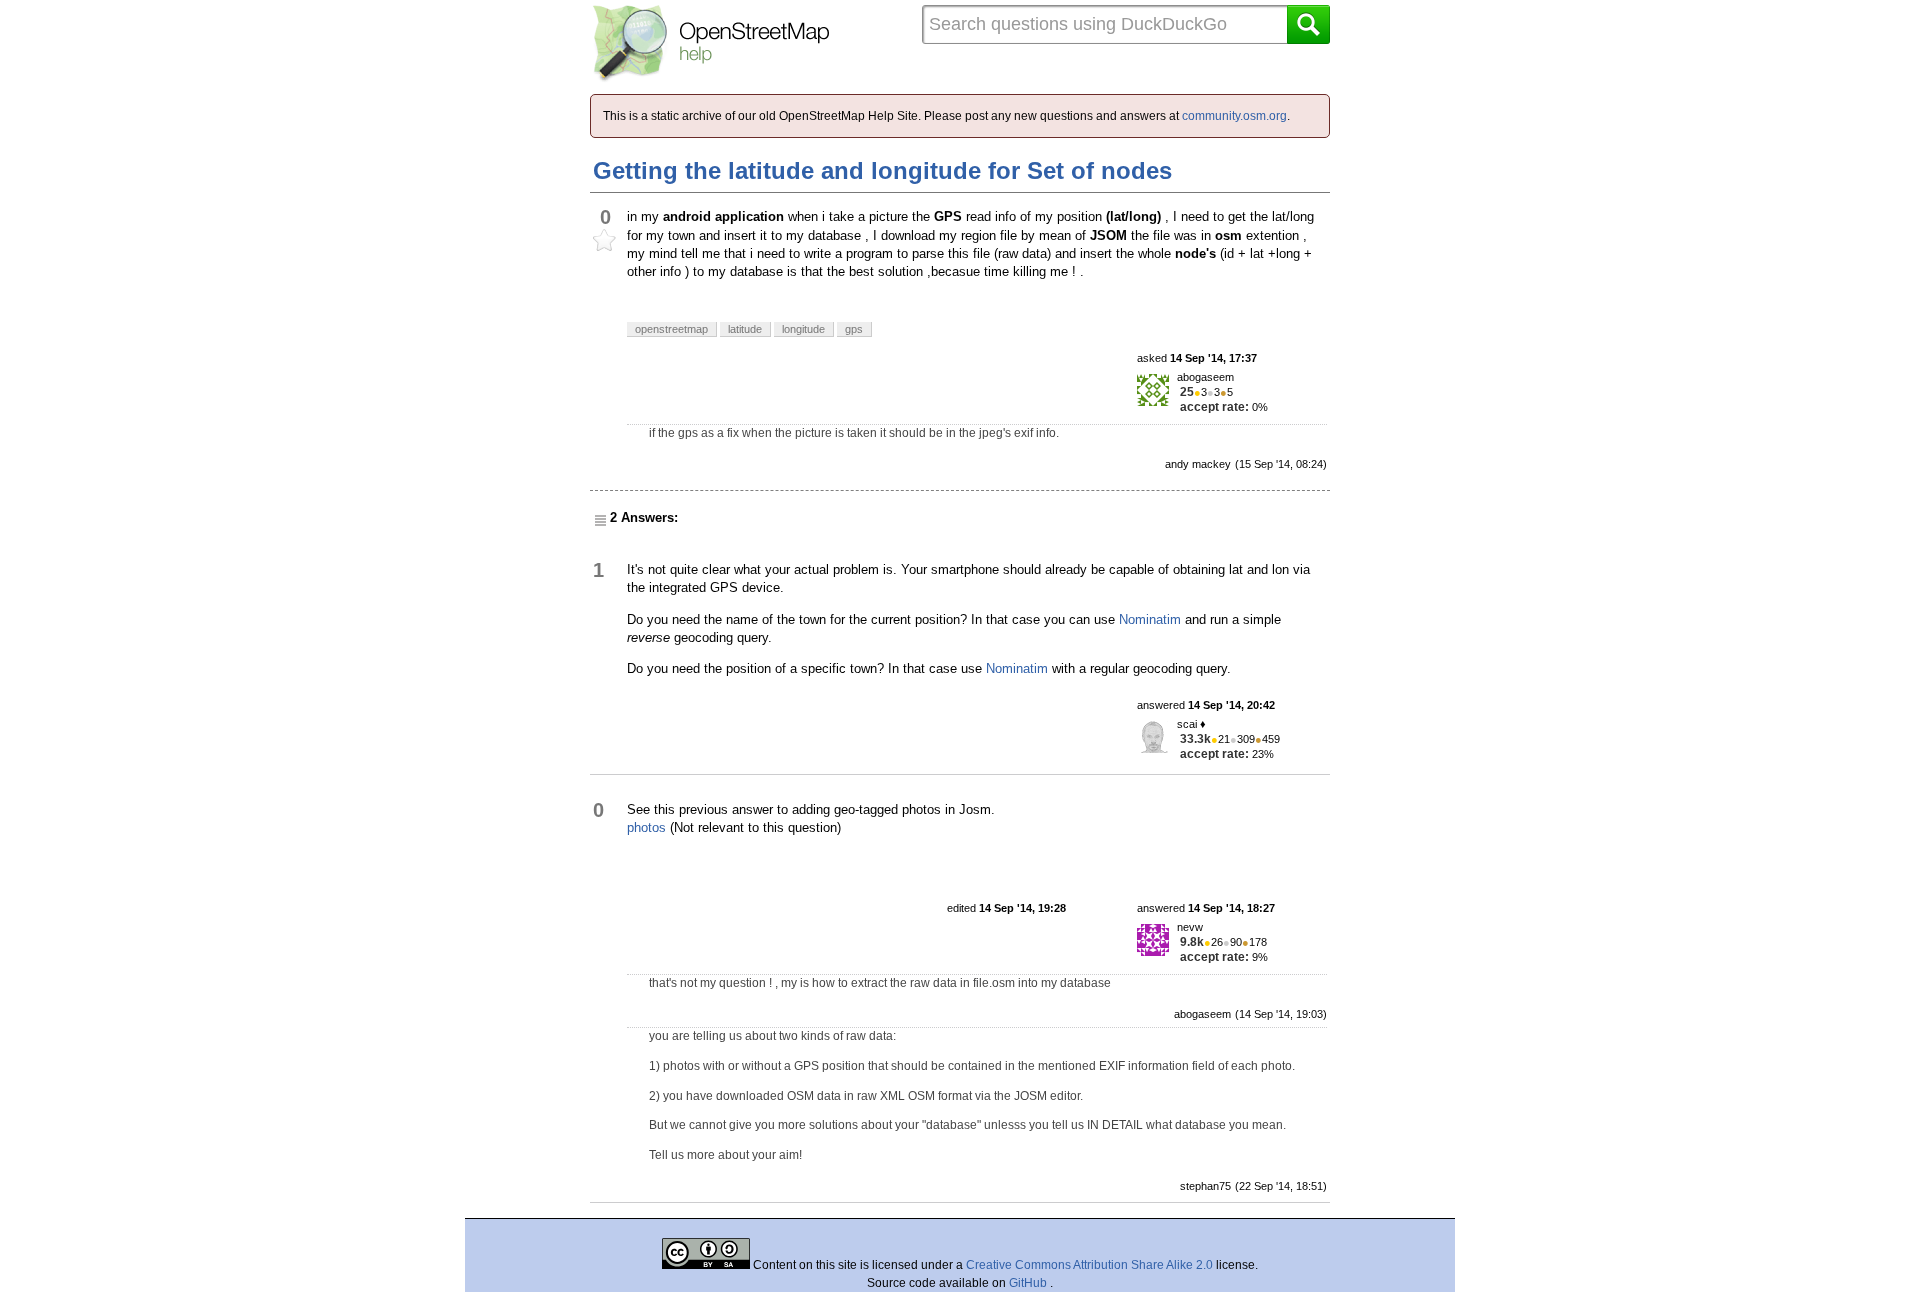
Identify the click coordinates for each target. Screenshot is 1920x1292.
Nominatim (1150, 619)
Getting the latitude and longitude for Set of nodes (882, 170)
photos (646, 827)
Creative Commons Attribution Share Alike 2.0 (1089, 1265)
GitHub (1029, 1283)
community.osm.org (1234, 116)
